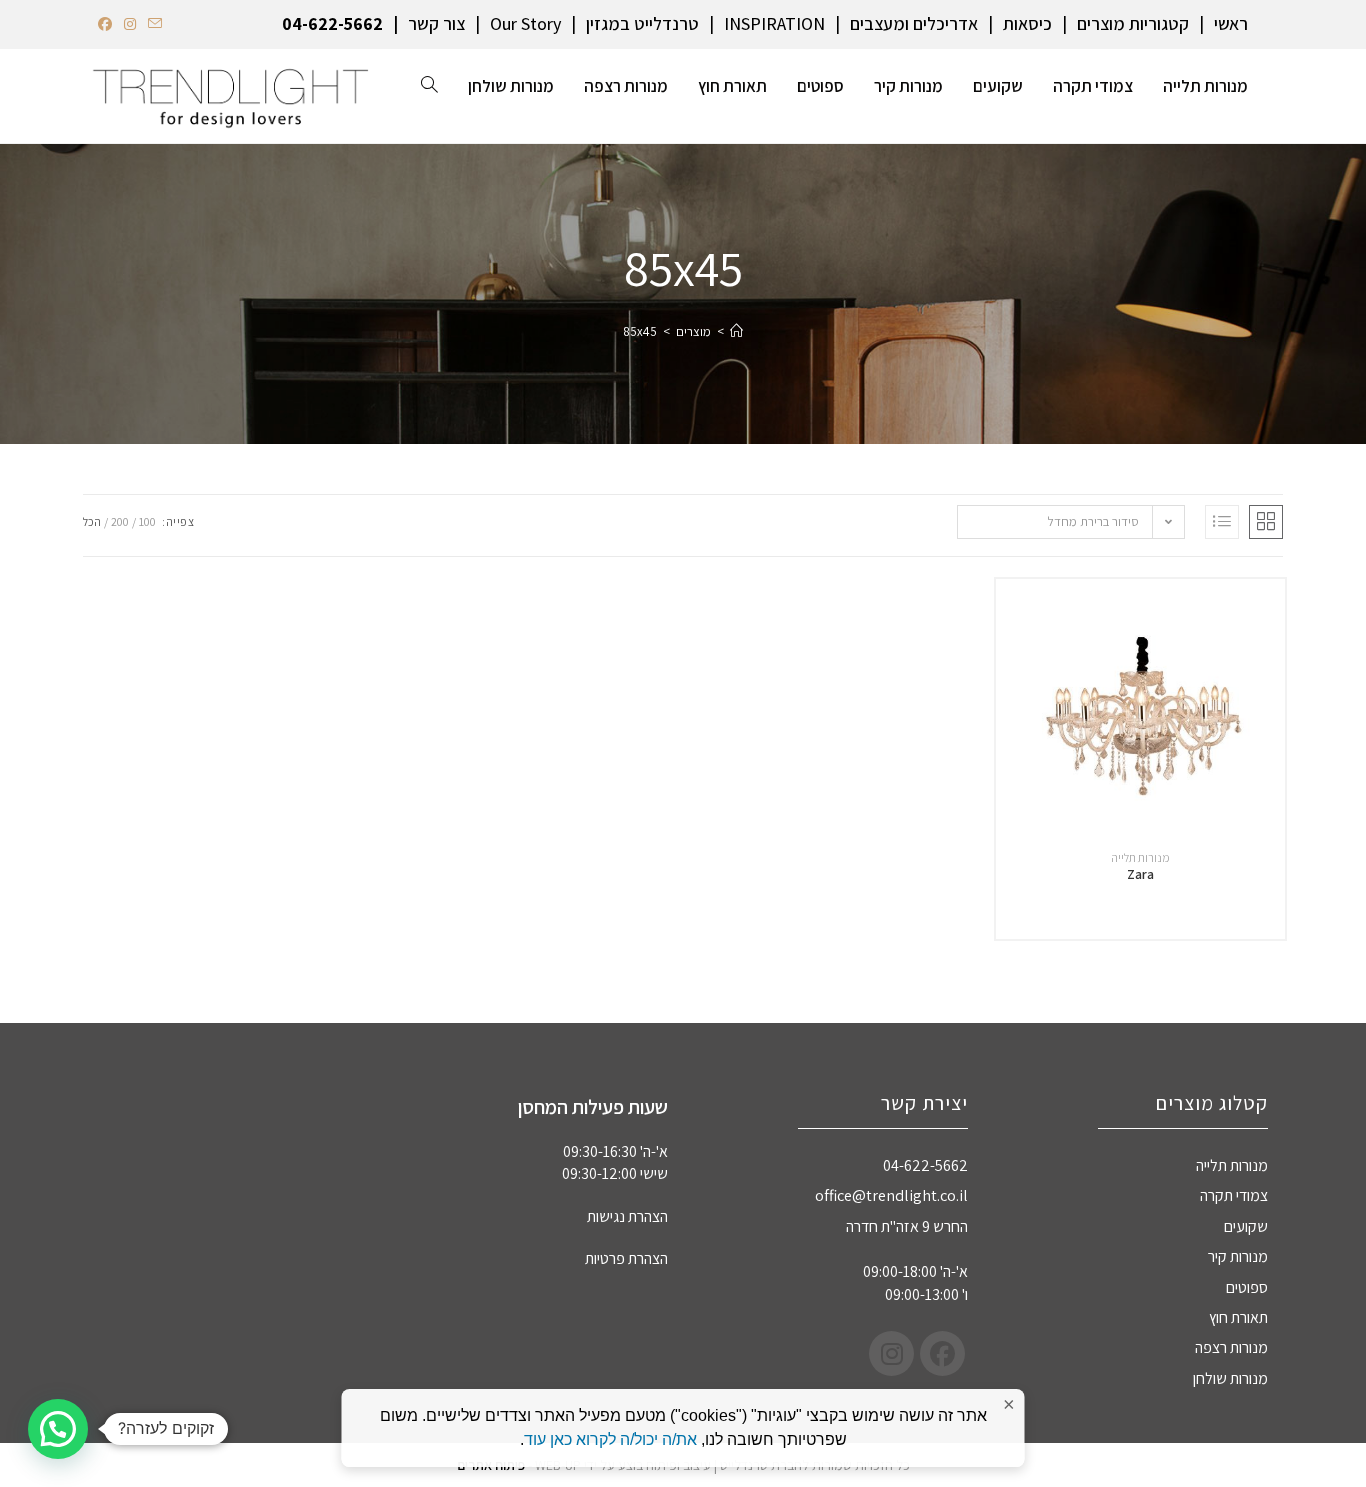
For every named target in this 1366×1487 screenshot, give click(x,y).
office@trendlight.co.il (891, 1195)
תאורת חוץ (1238, 1317)
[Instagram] (891, 1353)
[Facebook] (942, 1353)
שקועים (1246, 1226)
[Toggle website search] (429, 86)
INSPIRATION (774, 23)
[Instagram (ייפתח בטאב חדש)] (130, 24)
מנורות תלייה (1140, 857)
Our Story (525, 23)
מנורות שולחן (1230, 1378)
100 (147, 521)
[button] (58, 1429)
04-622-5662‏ (332, 23)
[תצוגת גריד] (1266, 522)
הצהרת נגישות (627, 1216)
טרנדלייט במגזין (642, 23)
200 (120, 521)
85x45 (640, 331)
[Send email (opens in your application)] (155, 24)
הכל (92, 521)
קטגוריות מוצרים (1133, 23)
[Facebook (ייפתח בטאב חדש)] (108, 24)
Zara (1140, 874)
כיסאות (1027, 23)
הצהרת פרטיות (626, 1258)
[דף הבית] (736, 331)
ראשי (1231, 23)
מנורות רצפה (1231, 1347)
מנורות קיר (1238, 1256)
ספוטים (1247, 1287)
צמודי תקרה (1234, 1195)
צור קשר (436, 23)
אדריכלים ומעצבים (914, 23)
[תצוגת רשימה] (1222, 522)
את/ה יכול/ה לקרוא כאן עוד (610, 1439)
